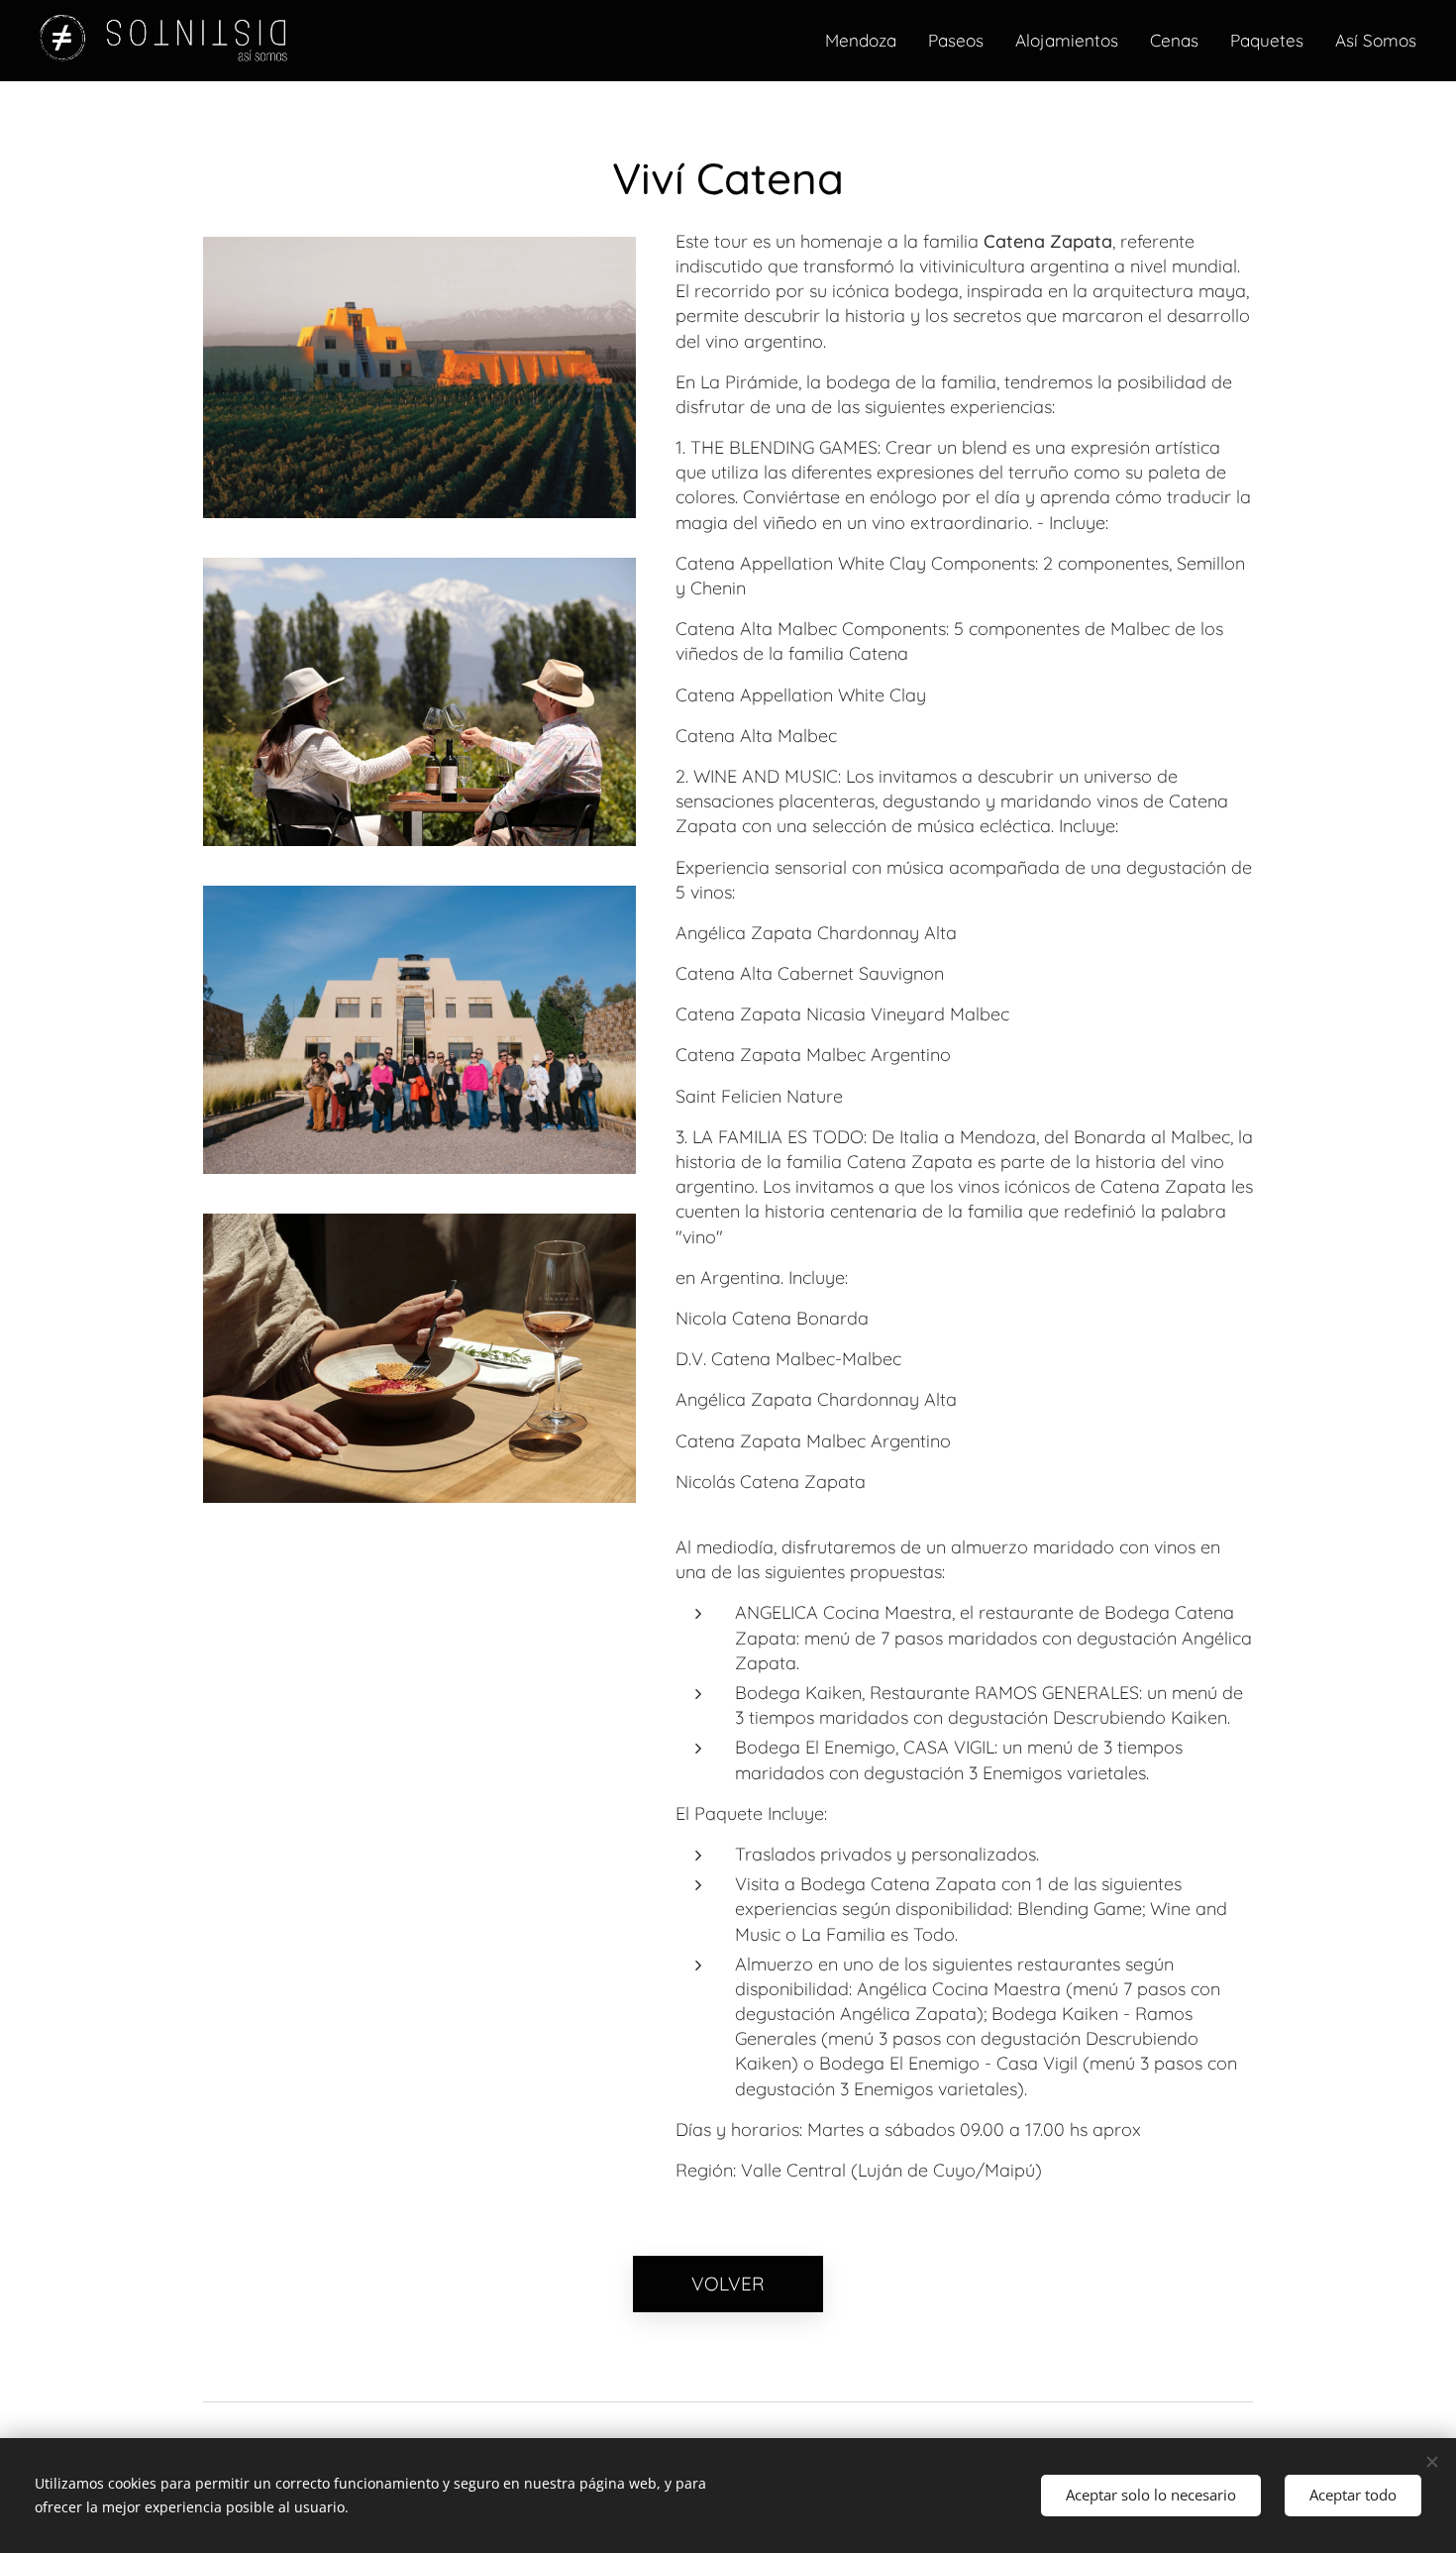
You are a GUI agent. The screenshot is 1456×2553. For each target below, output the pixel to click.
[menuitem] (866, 41)
